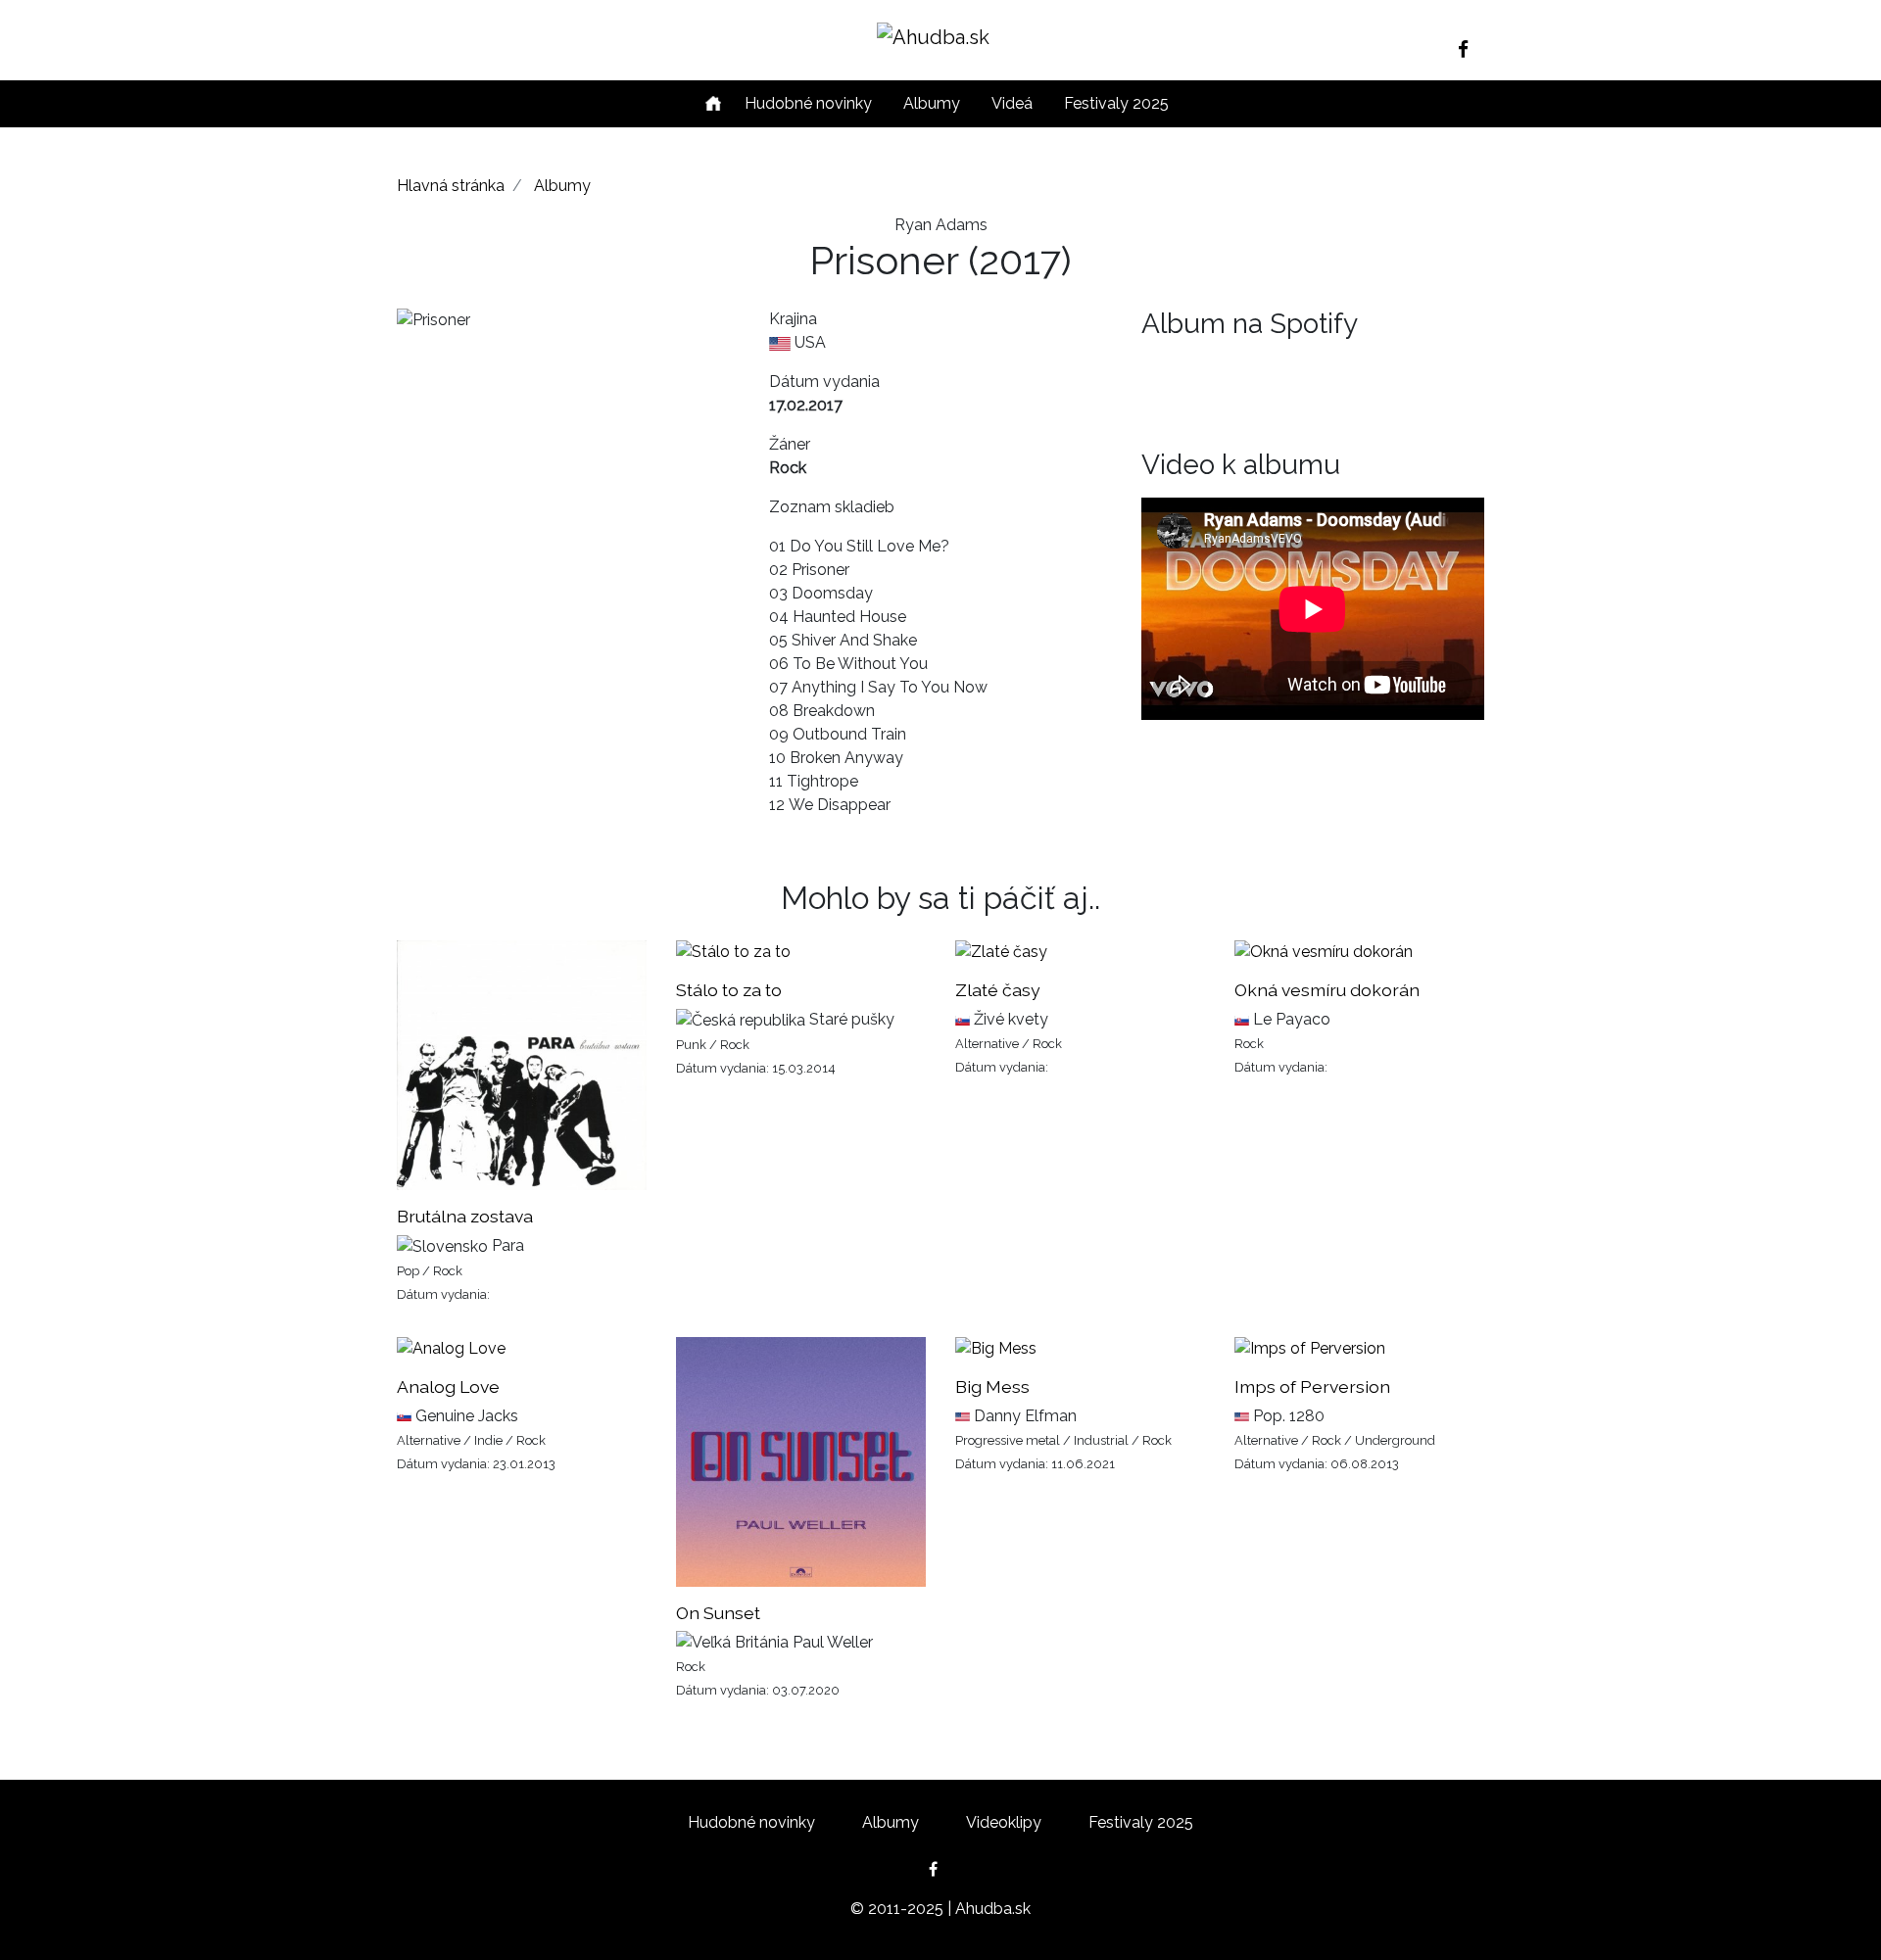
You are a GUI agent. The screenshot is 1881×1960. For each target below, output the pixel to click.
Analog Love (448, 1386)
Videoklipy (1004, 1822)
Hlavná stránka (451, 186)
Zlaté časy (998, 990)
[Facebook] (1471, 49)
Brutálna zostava (465, 1216)
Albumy (932, 103)
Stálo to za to (729, 990)
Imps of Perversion (1312, 1386)
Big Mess (992, 1386)
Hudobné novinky (808, 103)
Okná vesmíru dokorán (1327, 990)
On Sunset (718, 1613)
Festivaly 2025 (1116, 103)
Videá (1012, 103)
